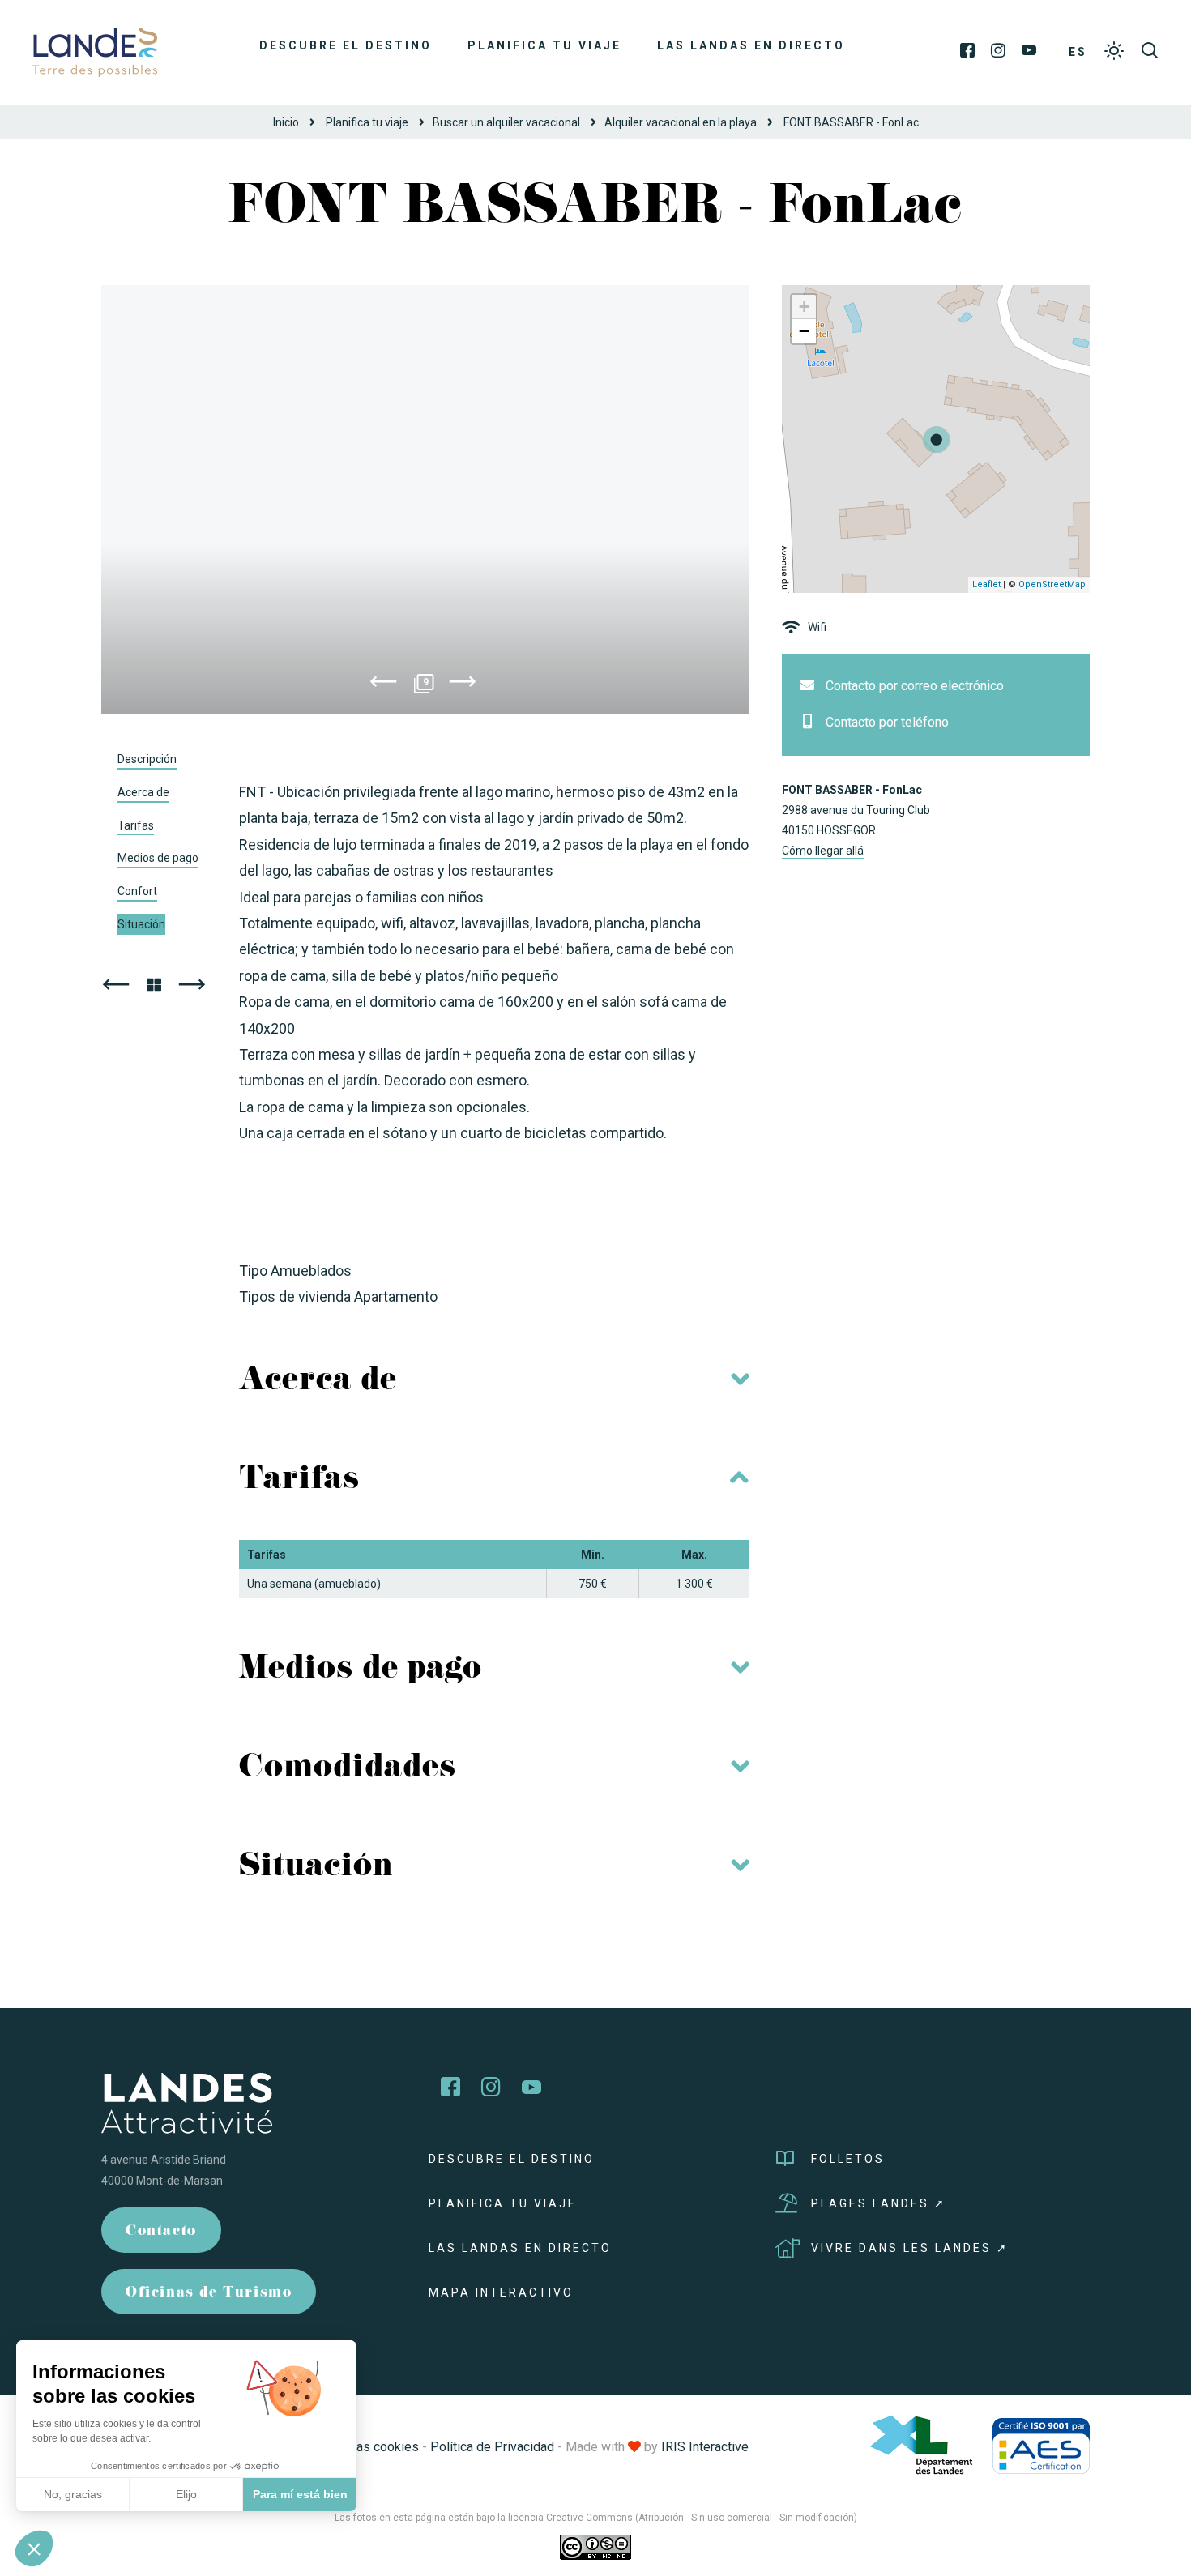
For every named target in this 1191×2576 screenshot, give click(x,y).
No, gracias (73, 2494)
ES (1078, 52)
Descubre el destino (346, 45)
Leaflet (986, 584)
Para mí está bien (300, 2494)
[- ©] (425, 500)
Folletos (848, 2159)
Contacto (161, 2232)
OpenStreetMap (1052, 584)
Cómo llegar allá (823, 851)
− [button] (804, 331)
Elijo (186, 2494)
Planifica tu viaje (544, 45)
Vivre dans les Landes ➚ (910, 2248)
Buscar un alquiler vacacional (506, 122)
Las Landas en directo (751, 45)
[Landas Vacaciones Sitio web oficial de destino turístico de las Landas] (95, 51)
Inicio (286, 122)
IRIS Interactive (705, 2447)
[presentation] (383, 685)
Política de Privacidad (492, 2447)
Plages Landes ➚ (879, 2203)
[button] (34, 2548)
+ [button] (804, 307)
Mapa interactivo (501, 2292)
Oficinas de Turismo (209, 2294)
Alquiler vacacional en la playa (681, 122)
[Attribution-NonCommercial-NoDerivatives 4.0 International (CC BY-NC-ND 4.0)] (595, 2547)
